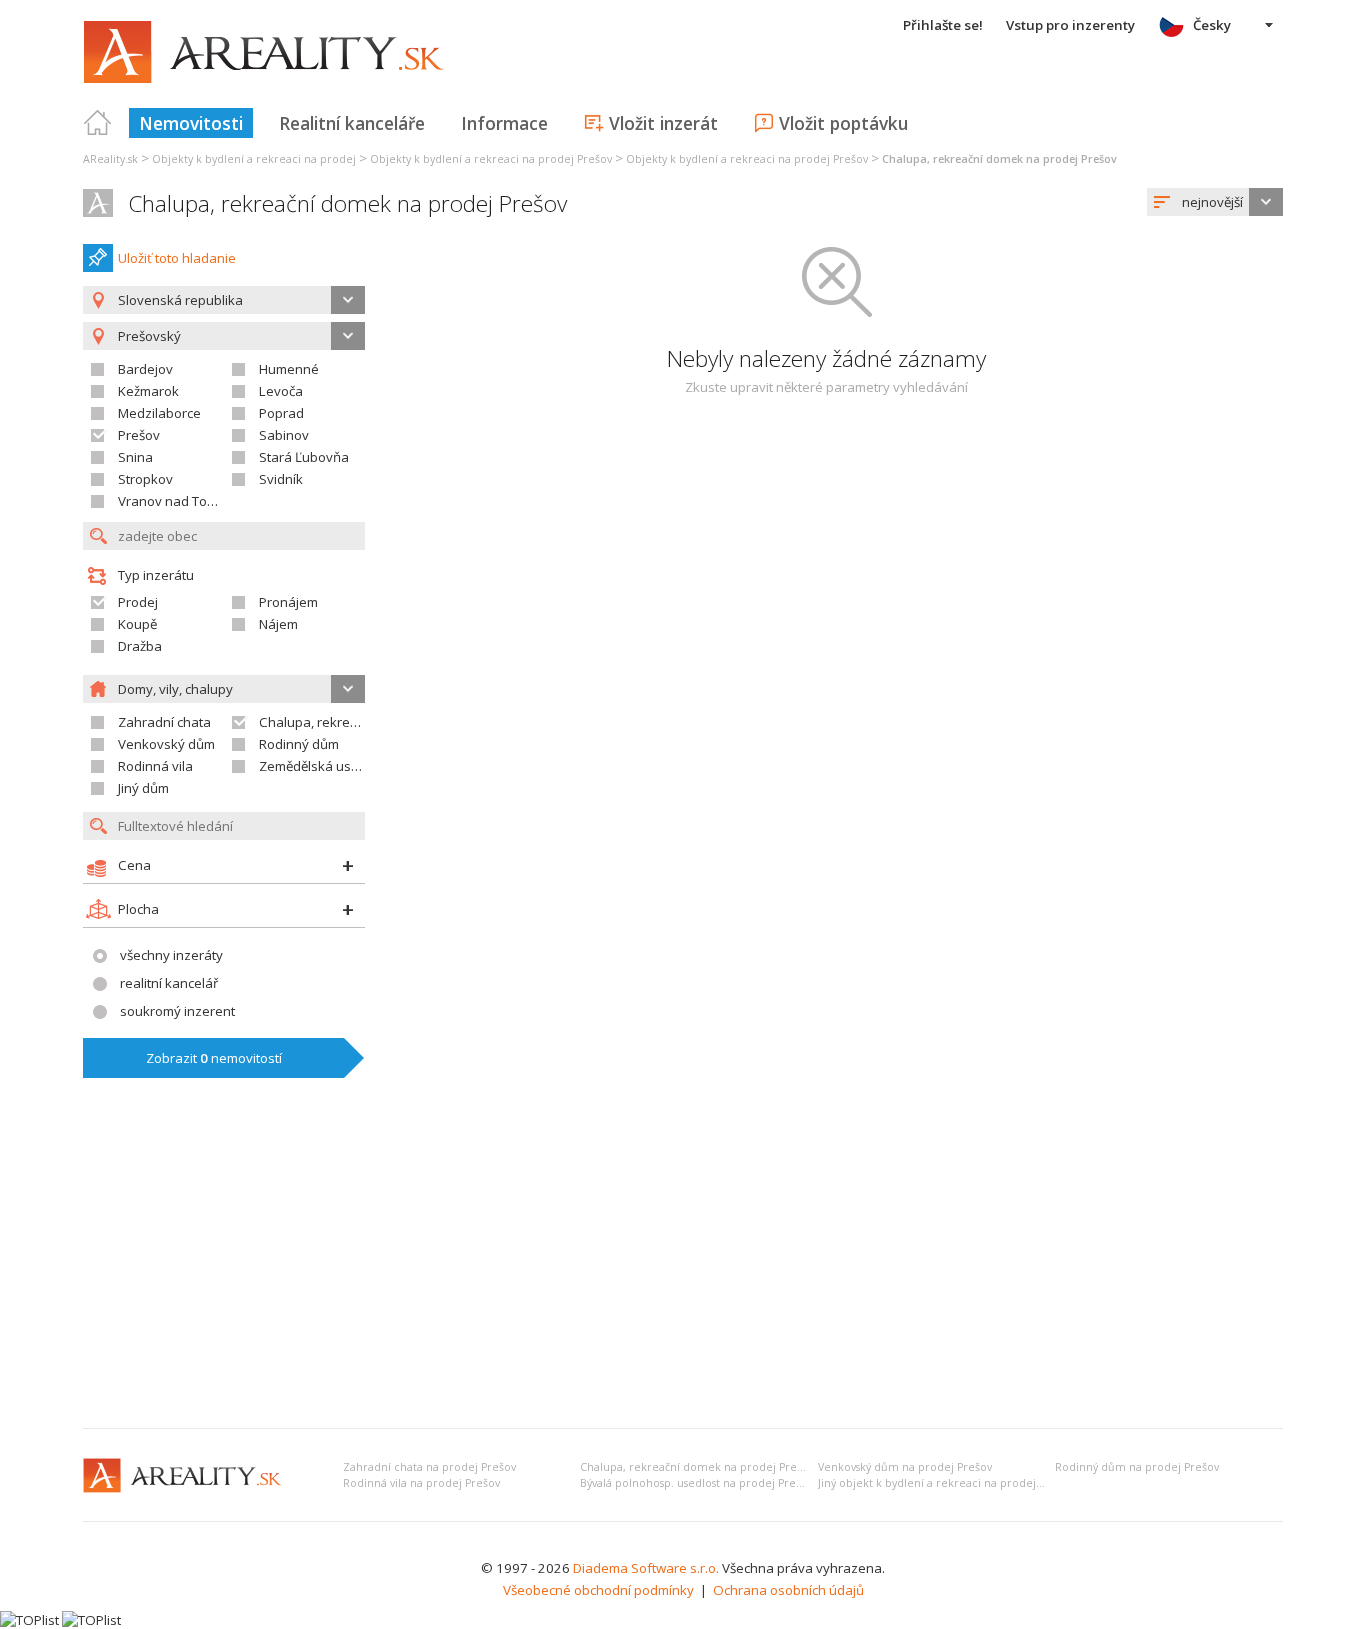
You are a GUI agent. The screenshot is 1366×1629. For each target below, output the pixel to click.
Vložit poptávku (843, 123)
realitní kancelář (169, 983)
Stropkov (145, 479)
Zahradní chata (164, 722)
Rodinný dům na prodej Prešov (1137, 1467)
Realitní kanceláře (352, 123)
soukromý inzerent (177, 1011)
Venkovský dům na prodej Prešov (905, 1467)
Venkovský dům (166, 744)
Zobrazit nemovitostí (214, 1058)
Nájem (278, 624)
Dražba (140, 646)
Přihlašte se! (943, 25)
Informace (504, 123)
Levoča (281, 391)
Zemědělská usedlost (324, 766)
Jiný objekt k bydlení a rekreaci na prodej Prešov (946, 1483)
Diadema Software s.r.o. (646, 1568)
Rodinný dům (299, 744)
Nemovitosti (191, 123)
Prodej (138, 602)
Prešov (139, 435)
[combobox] (1215, 202)
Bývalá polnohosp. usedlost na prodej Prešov (696, 1483)
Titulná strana (98, 123)
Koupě (137, 624)
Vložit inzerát (663, 123)
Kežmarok (148, 391)
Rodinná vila (155, 766)
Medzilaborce (159, 413)
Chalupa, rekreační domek (339, 722)
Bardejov (145, 369)
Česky (1212, 25)
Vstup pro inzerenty (1070, 25)
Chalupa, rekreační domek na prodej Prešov (347, 203)
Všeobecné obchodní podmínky (598, 1590)
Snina (135, 457)
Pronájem (288, 602)
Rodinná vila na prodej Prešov (421, 1483)
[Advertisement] (683, 1263)
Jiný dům (143, 788)
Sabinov (284, 435)
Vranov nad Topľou (176, 501)
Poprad (281, 413)
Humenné (289, 369)
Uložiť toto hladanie (177, 258)
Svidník (281, 479)
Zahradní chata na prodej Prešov (429, 1467)
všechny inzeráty (171, 955)
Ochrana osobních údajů (788, 1590)
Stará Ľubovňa (304, 457)
